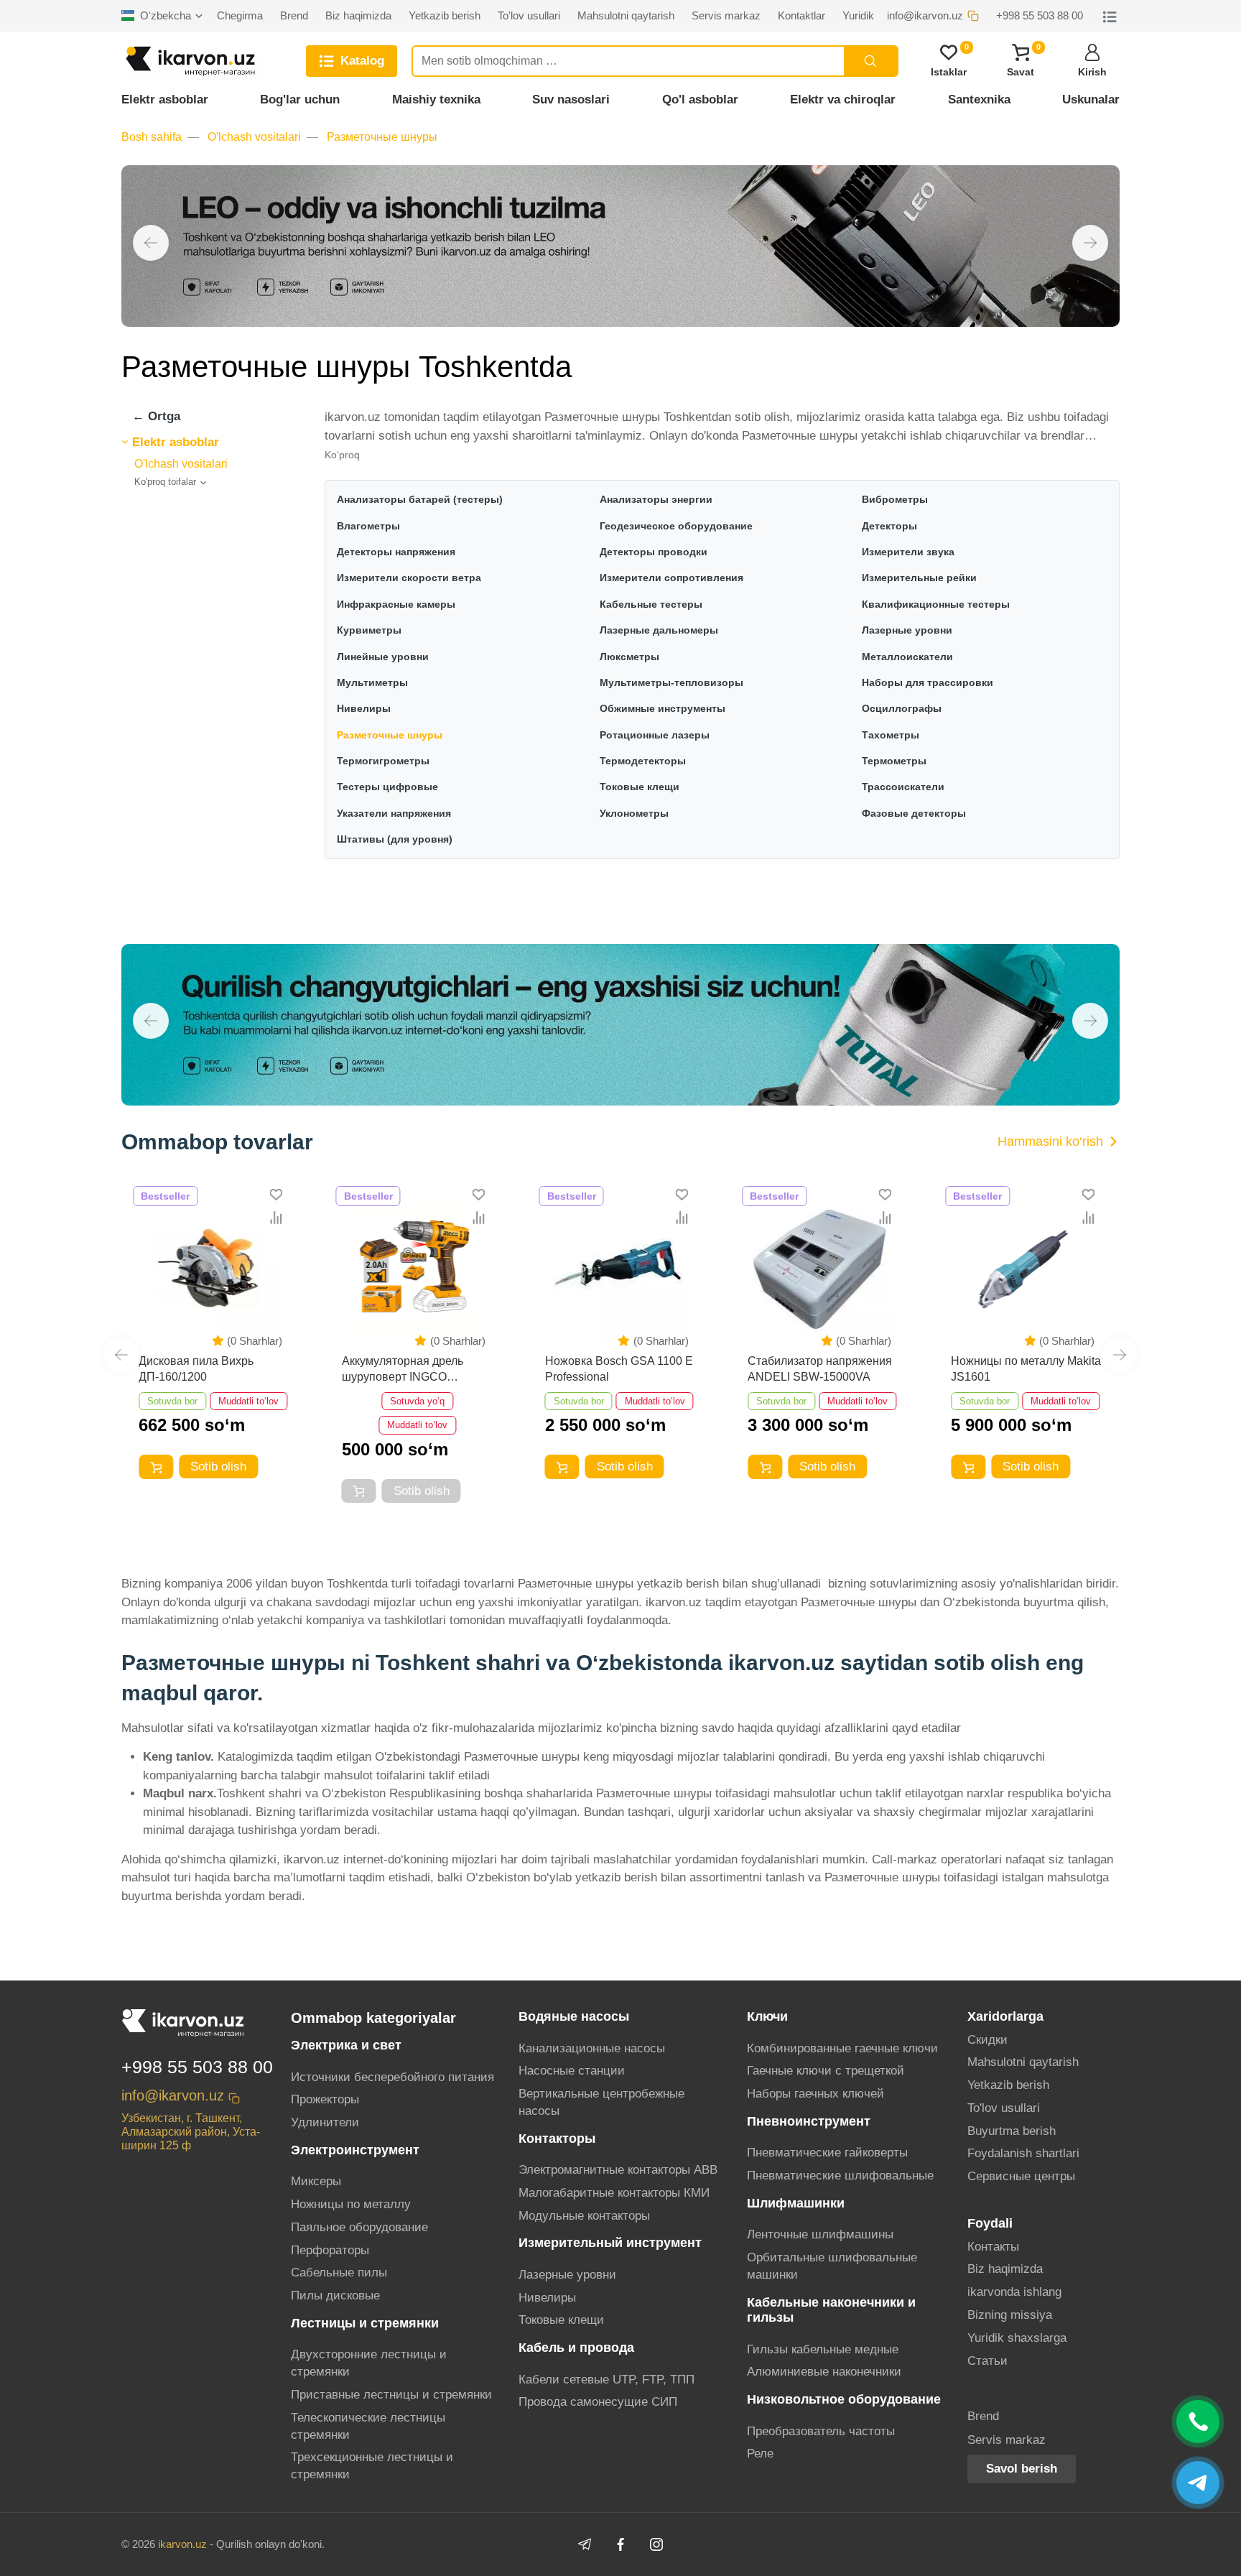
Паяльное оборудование (359, 2227)
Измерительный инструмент (610, 2243)
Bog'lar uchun (300, 99)
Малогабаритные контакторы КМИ (614, 2193)
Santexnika (979, 99)
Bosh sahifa (152, 137)
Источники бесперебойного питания (392, 2077)
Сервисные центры (1021, 2176)
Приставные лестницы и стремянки (391, 2395)
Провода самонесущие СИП (598, 2402)
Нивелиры (547, 2298)
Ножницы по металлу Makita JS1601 (1026, 1369)
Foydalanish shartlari (1023, 2153)
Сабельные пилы (339, 2272)
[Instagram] (656, 2544)
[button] (151, 243)
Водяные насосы (574, 2016)
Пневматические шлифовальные (840, 2176)
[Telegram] (585, 2544)
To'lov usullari (1004, 2108)
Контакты (993, 2247)
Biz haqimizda (1005, 2269)
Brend (983, 2416)
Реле (760, 2454)
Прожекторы (325, 2099)
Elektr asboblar (165, 99)
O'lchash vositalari (254, 137)
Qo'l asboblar (700, 99)
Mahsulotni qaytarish (1023, 2062)
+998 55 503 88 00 (197, 2067)
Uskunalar (1091, 99)
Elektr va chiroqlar (843, 99)
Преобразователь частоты (821, 2431)
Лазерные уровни (567, 2275)
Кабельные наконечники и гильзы (831, 2310)
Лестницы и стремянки (365, 2323)
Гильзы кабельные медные (823, 2349)
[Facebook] (620, 2544)
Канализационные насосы (592, 2048)
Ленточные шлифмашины (820, 2234)
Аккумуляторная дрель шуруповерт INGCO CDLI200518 (403, 1370)
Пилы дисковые (335, 2295)
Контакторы (557, 2139)
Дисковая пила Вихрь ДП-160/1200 (196, 1369)
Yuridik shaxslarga (1017, 2338)
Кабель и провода (576, 2348)
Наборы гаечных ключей (815, 2094)
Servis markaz (1007, 2440)
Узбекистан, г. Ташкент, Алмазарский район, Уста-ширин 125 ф (191, 2132)
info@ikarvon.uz (173, 2095)
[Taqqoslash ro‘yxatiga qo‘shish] (276, 1217)
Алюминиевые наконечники (824, 2372)
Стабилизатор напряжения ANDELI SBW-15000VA (820, 1369)
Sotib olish (218, 1467)
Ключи (767, 2016)
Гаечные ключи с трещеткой (826, 2071)
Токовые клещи (561, 2320)
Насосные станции (572, 2071)
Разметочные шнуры (382, 137)
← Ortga (156, 416)
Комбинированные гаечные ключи (842, 2048)
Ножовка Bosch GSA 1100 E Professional (619, 1369)
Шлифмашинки (796, 2203)
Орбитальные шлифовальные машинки (832, 2266)
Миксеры (316, 2181)
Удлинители (325, 2122)
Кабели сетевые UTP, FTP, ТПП (606, 2380)
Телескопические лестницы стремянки (368, 2426)
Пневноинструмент (809, 2121)
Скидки (987, 2040)
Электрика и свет (346, 2045)
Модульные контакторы (584, 2216)
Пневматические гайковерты (827, 2153)
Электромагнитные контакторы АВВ (618, 2170)
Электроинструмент (355, 2150)
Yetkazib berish (1008, 2085)
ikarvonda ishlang (1014, 2292)
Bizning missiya (1010, 2315)
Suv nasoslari (571, 99)
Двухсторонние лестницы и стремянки (369, 2363)
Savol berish (1022, 2469)
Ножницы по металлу (351, 2204)
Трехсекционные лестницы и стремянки (372, 2466)
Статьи (987, 2361)
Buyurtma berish (1012, 2131)
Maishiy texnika (436, 99)
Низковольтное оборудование (844, 2399)
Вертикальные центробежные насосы (601, 2102)
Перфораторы (330, 2250)
